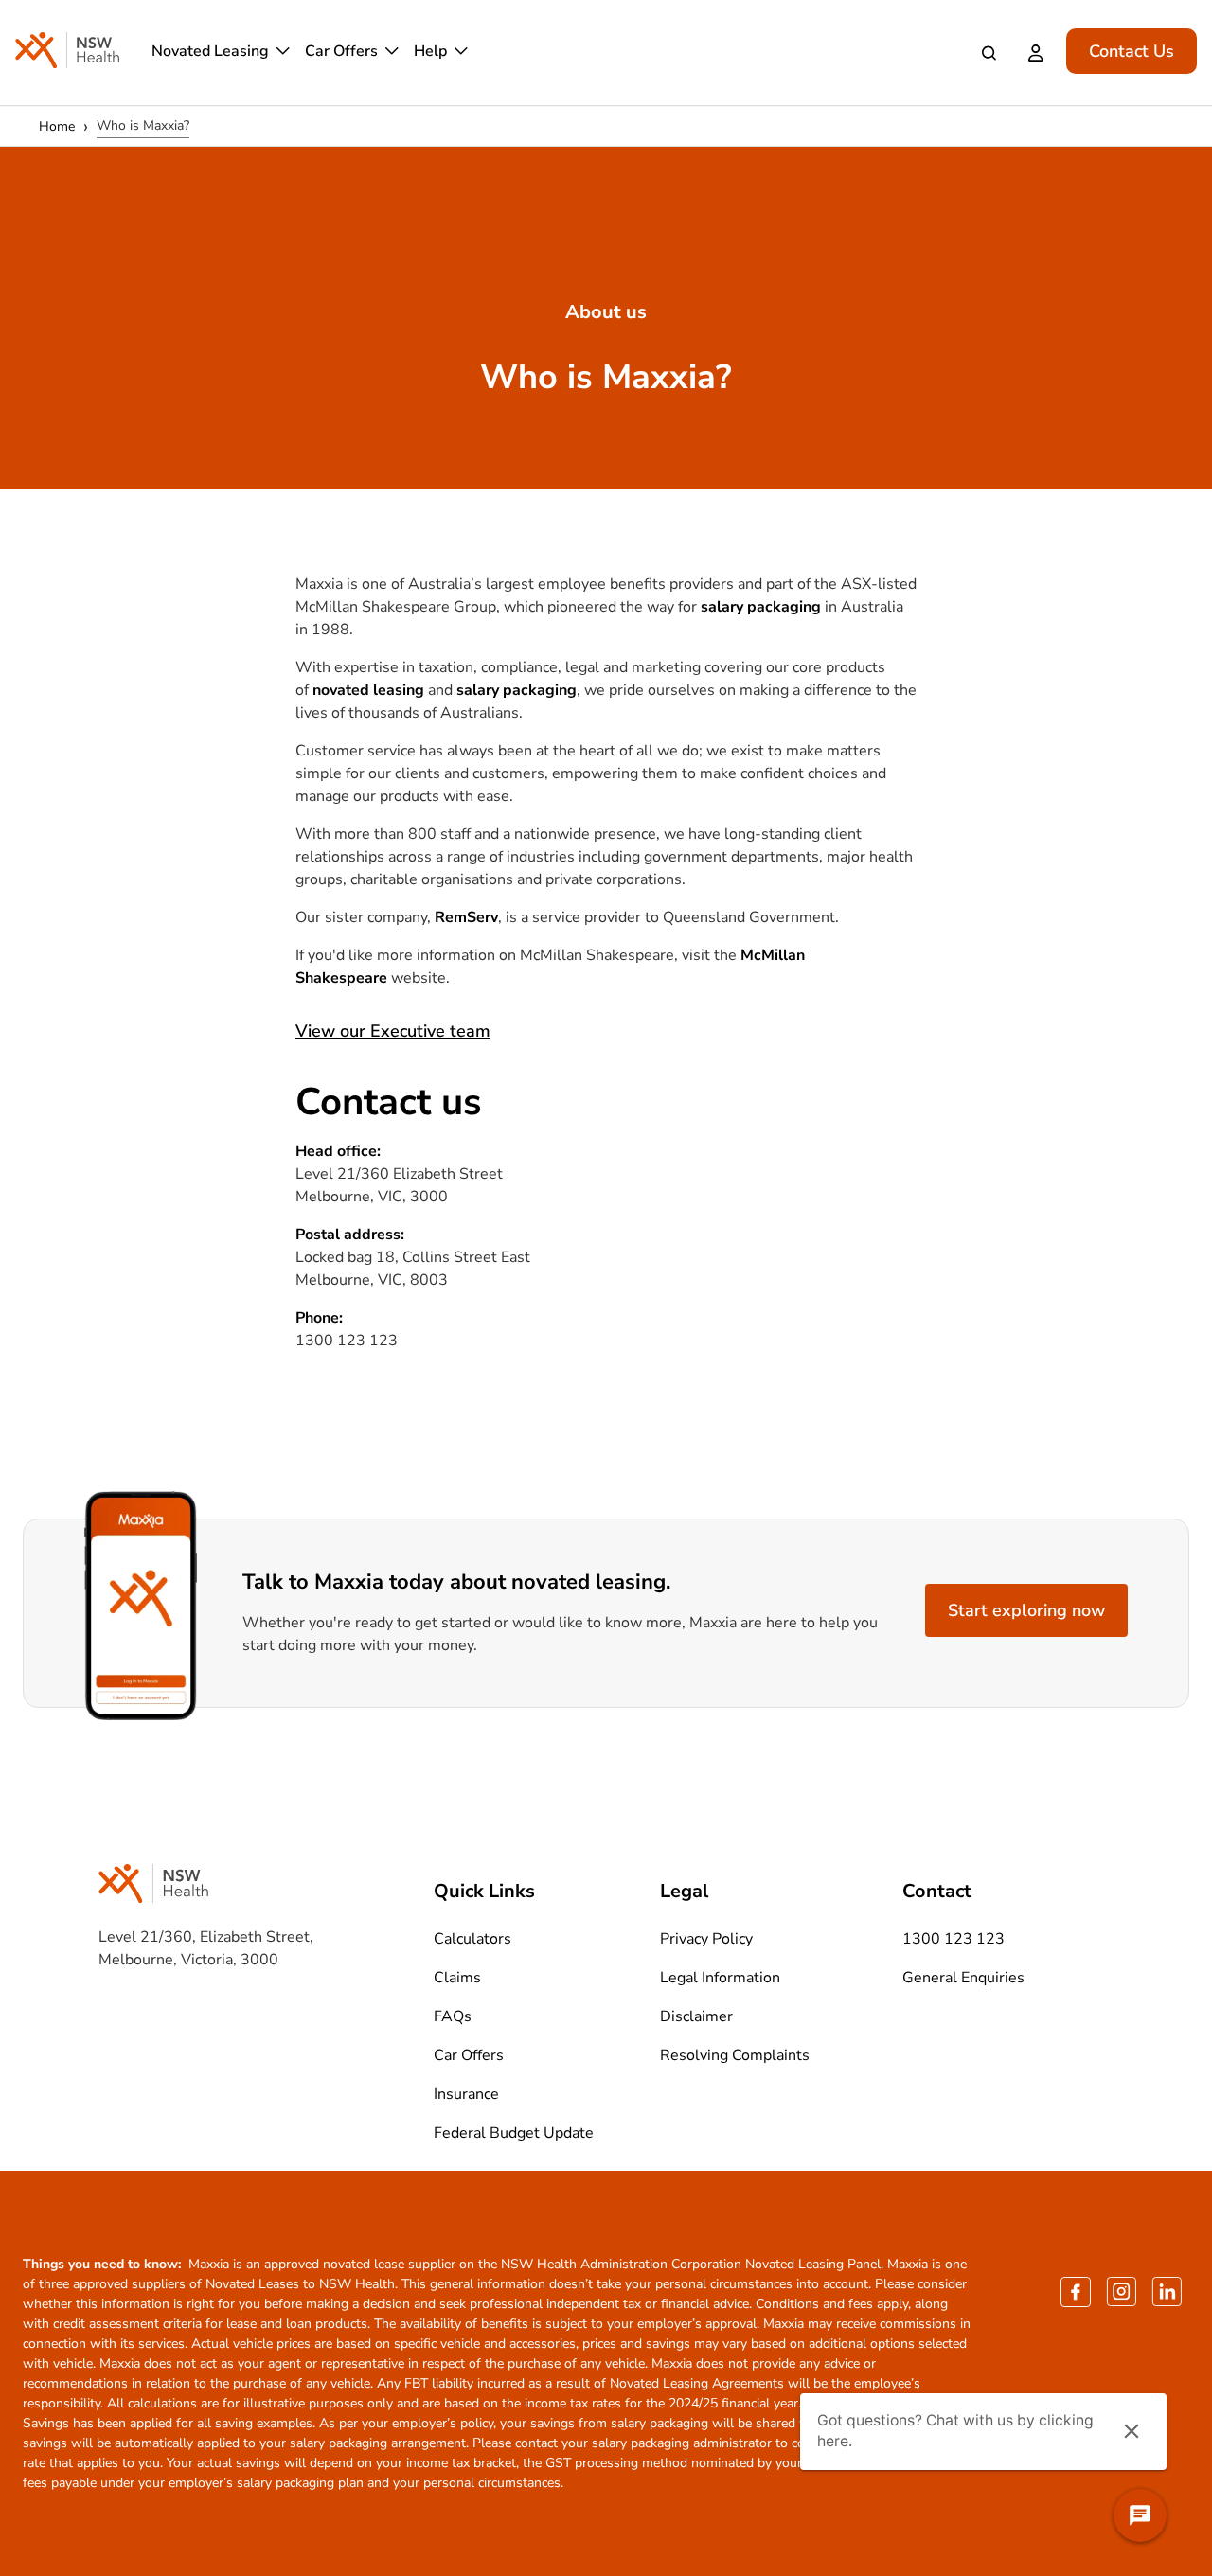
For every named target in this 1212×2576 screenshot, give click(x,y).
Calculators (472, 1939)
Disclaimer (696, 2016)
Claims (457, 1978)
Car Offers (341, 51)
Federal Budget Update (514, 2133)
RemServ (466, 917)
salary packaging (761, 607)
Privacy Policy (706, 1939)
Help (430, 51)
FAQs (453, 2016)
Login (1040, 53)
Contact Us (1132, 51)
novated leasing (368, 690)
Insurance (466, 2094)
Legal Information (720, 1978)
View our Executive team (393, 1031)
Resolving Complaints (735, 2055)
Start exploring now (1026, 1610)
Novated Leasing (210, 51)
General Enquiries (963, 1978)
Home (57, 126)
